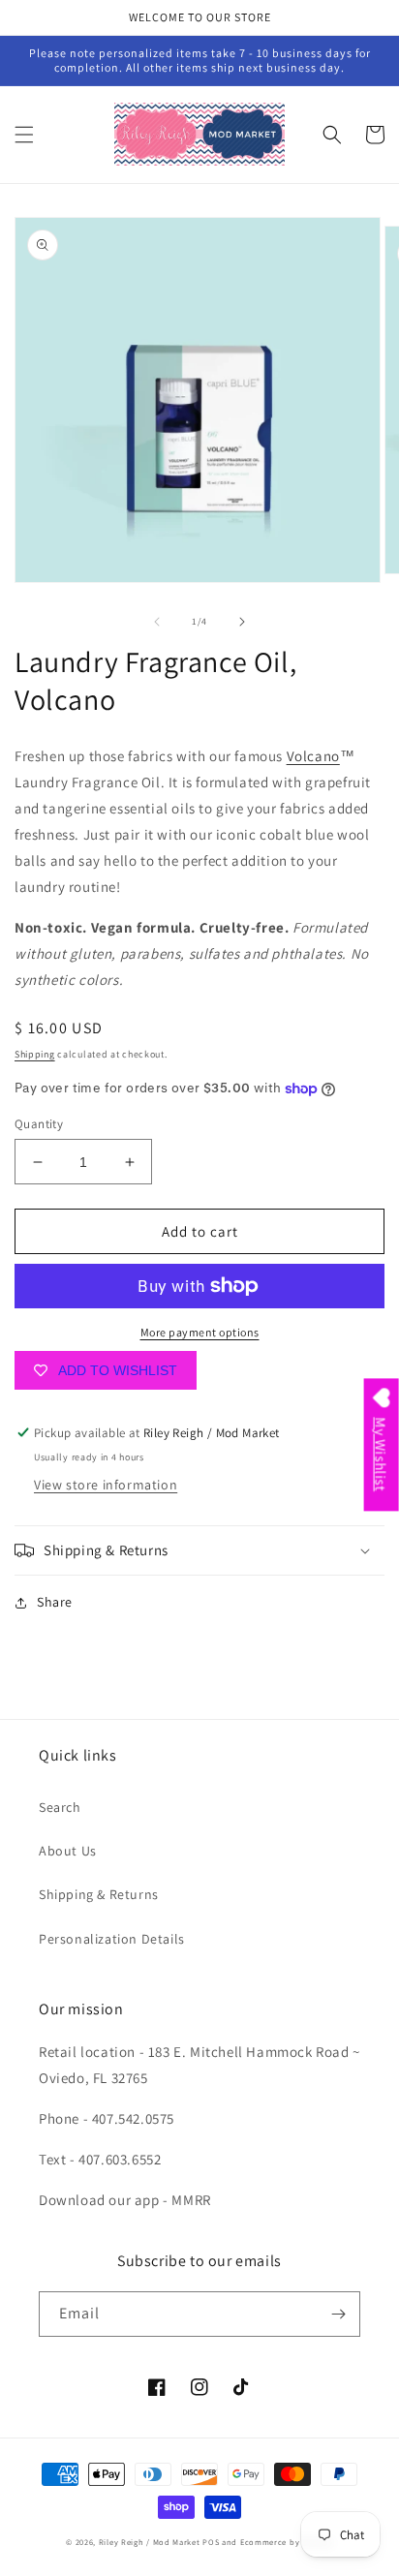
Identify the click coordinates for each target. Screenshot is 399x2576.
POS (211, 2542)
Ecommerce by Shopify (287, 2542)
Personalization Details (112, 1939)
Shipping (35, 1054)
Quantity (39, 1124)
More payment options (200, 1332)
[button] (24, 135)
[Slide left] (157, 622)
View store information (106, 1485)
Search (60, 1807)
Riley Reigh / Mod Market (150, 2542)
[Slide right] (242, 622)
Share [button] (55, 1602)
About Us (68, 1851)
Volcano (313, 756)
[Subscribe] (338, 2314)
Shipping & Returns (99, 1894)
